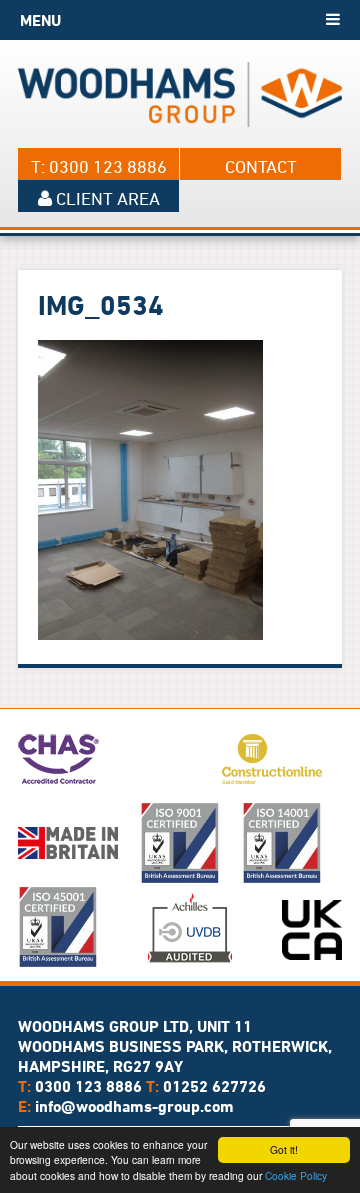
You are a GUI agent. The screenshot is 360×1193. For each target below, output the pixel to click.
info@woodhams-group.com (134, 1106)
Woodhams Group (180, 94)
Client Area (106, 198)
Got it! (284, 1149)
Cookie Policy (296, 1175)
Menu (40, 20)
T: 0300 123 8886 (99, 166)
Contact (261, 166)
